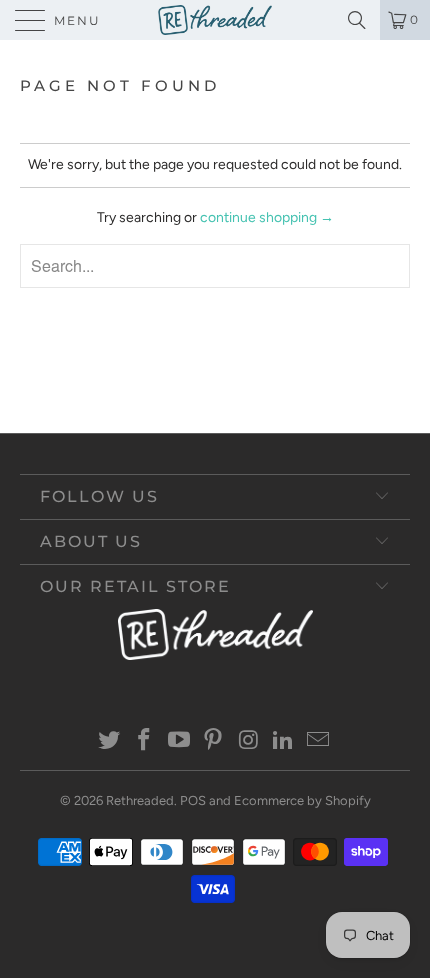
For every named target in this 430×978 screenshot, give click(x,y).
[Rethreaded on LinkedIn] (284, 741)
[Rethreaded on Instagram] (249, 741)
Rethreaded (140, 800)
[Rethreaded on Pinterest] (214, 741)
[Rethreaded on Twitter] (110, 741)
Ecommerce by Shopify (302, 800)
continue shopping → (267, 217)
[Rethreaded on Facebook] (145, 741)
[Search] (361, 20)
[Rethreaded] (215, 20)
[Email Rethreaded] (318, 741)
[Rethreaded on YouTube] (179, 741)
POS (193, 800)
